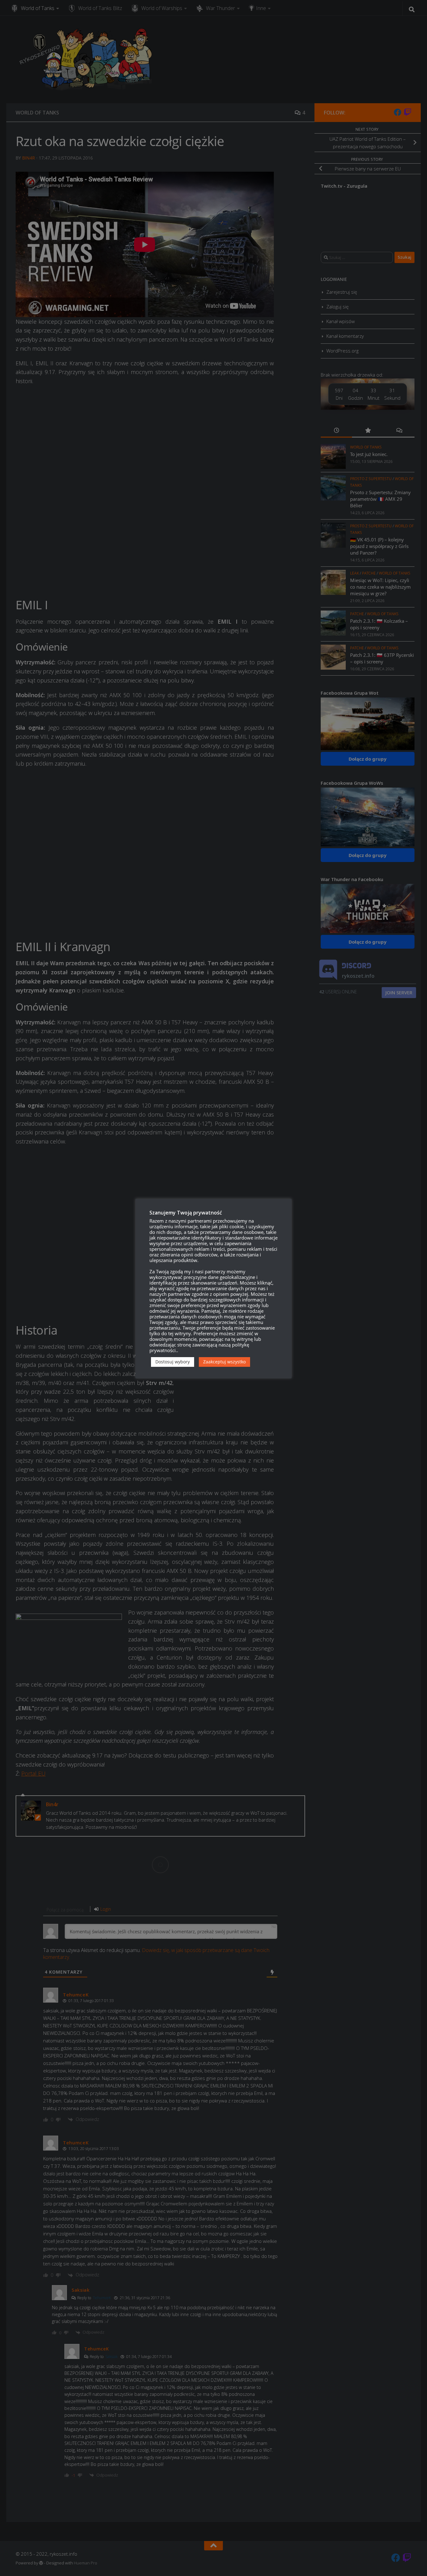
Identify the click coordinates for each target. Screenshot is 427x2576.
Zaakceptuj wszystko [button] (224, 1362)
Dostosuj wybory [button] (173, 1362)
